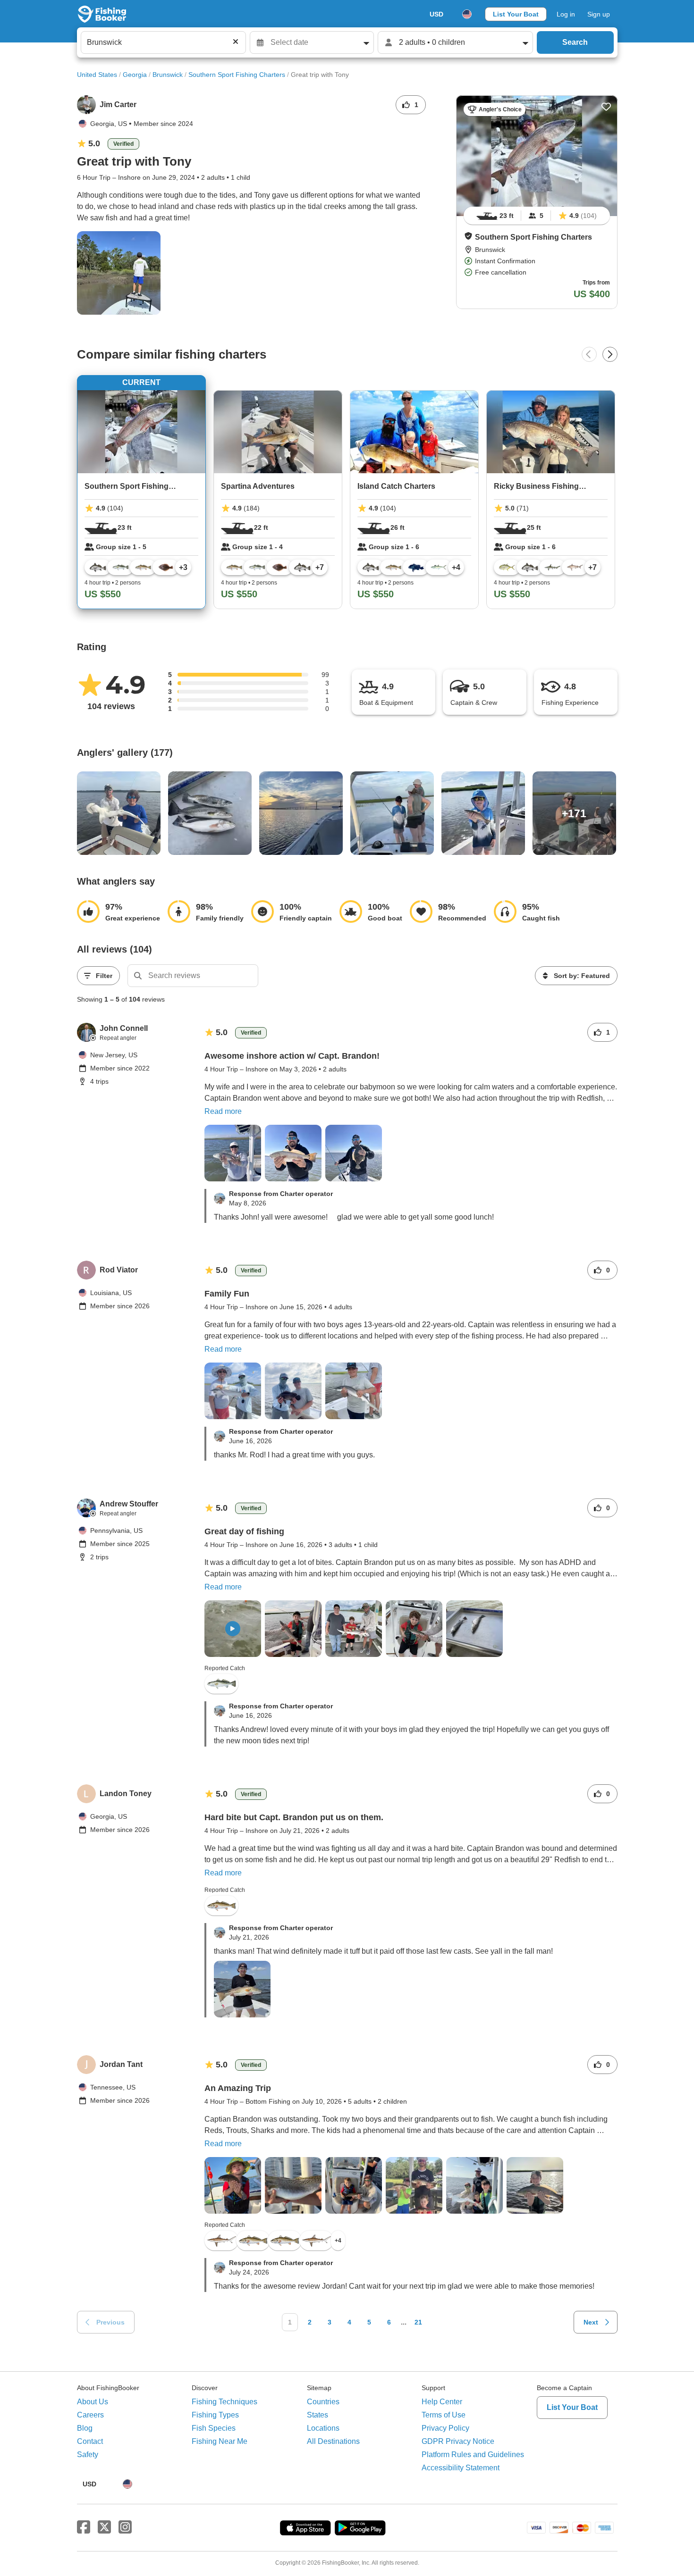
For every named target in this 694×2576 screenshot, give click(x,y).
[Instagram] (125, 2527)
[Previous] (589, 354)
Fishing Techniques (224, 2402)
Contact (90, 2441)
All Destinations (333, 2441)
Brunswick (168, 75)
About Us (93, 2402)
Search (575, 42)
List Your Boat (516, 14)
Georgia (135, 75)
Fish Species (214, 2428)
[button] (468, 236)
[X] (104, 2527)
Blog (85, 2428)
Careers (90, 2415)
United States (97, 75)
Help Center (442, 2402)
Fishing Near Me (220, 2441)
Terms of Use (444, 2415)
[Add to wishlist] (606, 107)
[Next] (610, 354)
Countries (323, 2402)
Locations (323, 2428)
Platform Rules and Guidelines (473, 2455)
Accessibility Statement (461, 2468)
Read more (223, 1111)
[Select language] (467, 14)
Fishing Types (215, 2415)
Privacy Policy (445, 2428)
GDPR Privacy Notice (458, 2441)
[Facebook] (84, 2527)
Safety (88, 2455)
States (317, 2415)
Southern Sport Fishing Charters (237, 75)
